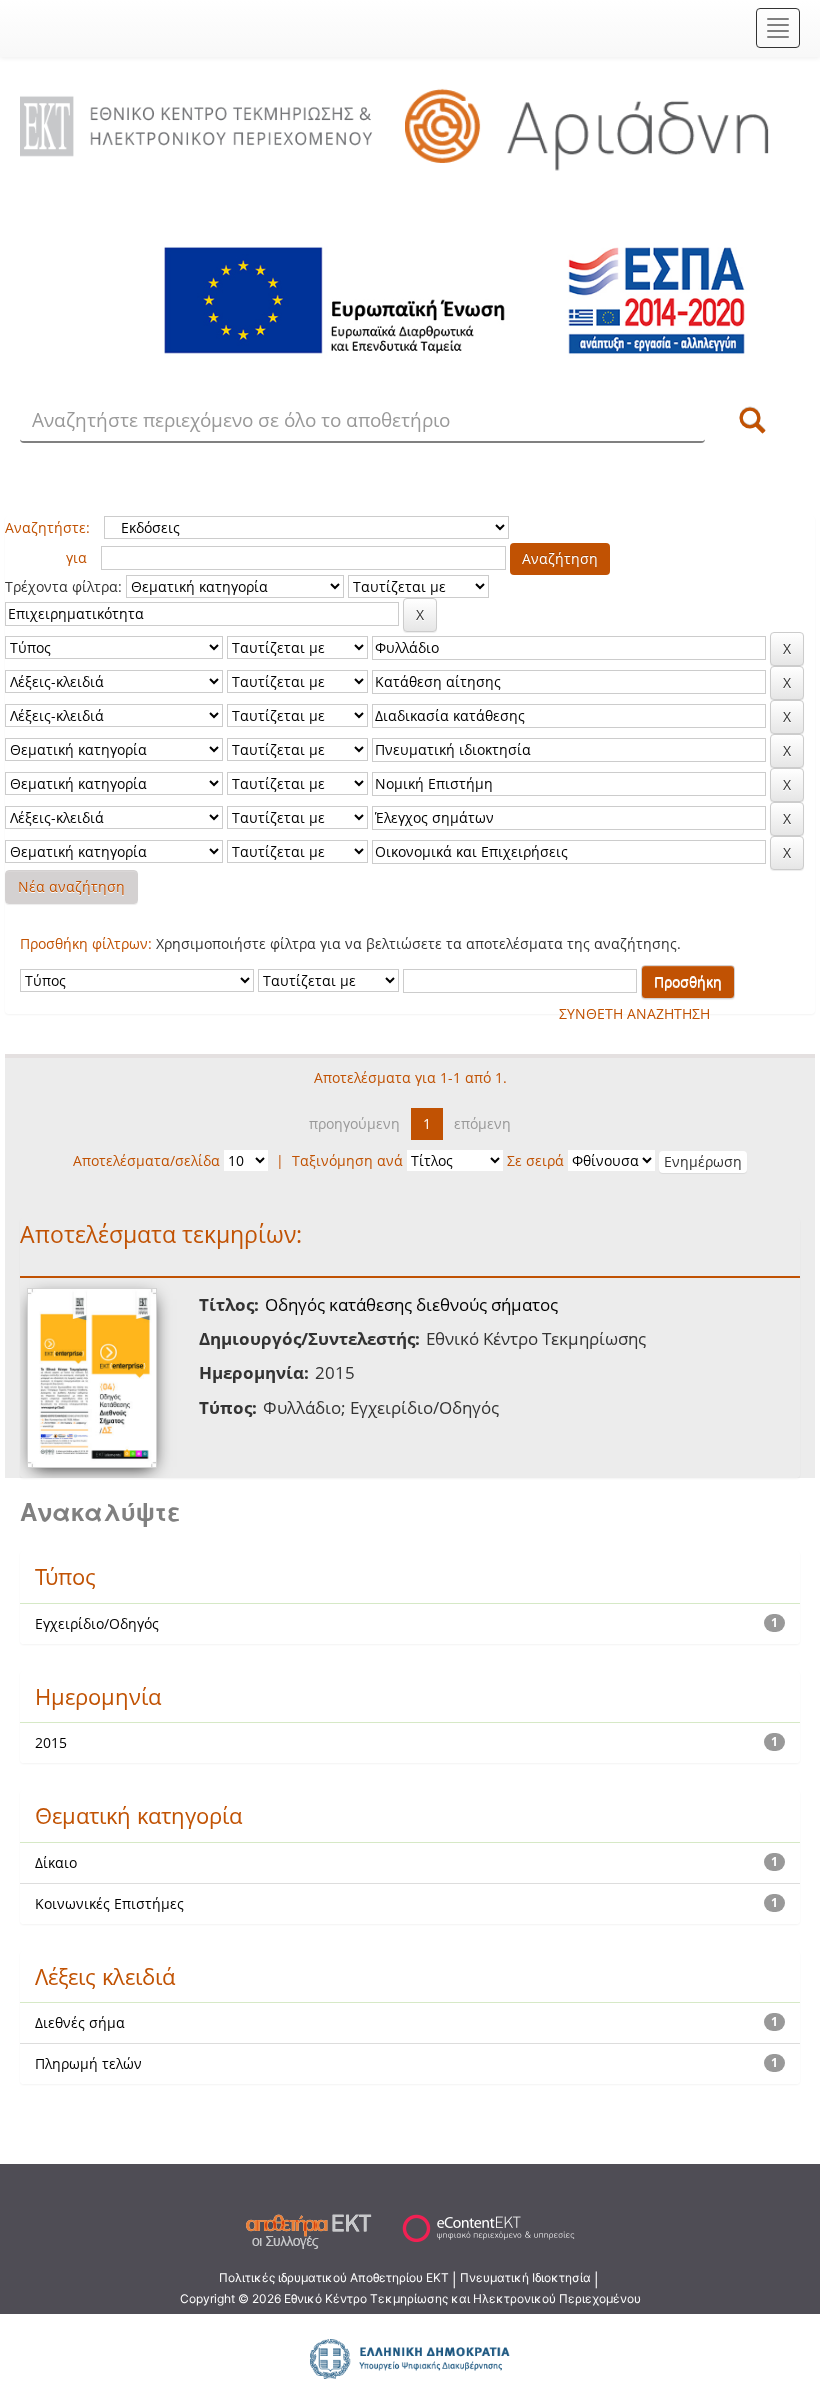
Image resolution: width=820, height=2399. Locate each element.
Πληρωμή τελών (88, 2063)
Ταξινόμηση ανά (347, 1160)
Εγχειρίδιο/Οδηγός (97, 1623)
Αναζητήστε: (47, 527)
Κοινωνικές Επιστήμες (109, 1903)
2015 (51, 1742)
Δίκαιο (56, 1862)
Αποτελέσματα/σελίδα (146, 1160)
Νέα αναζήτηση (71, 886)
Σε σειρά (535, 1160)
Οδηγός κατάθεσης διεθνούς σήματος (411, 1304)
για (76, 557)
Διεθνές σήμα (80, 2022)
